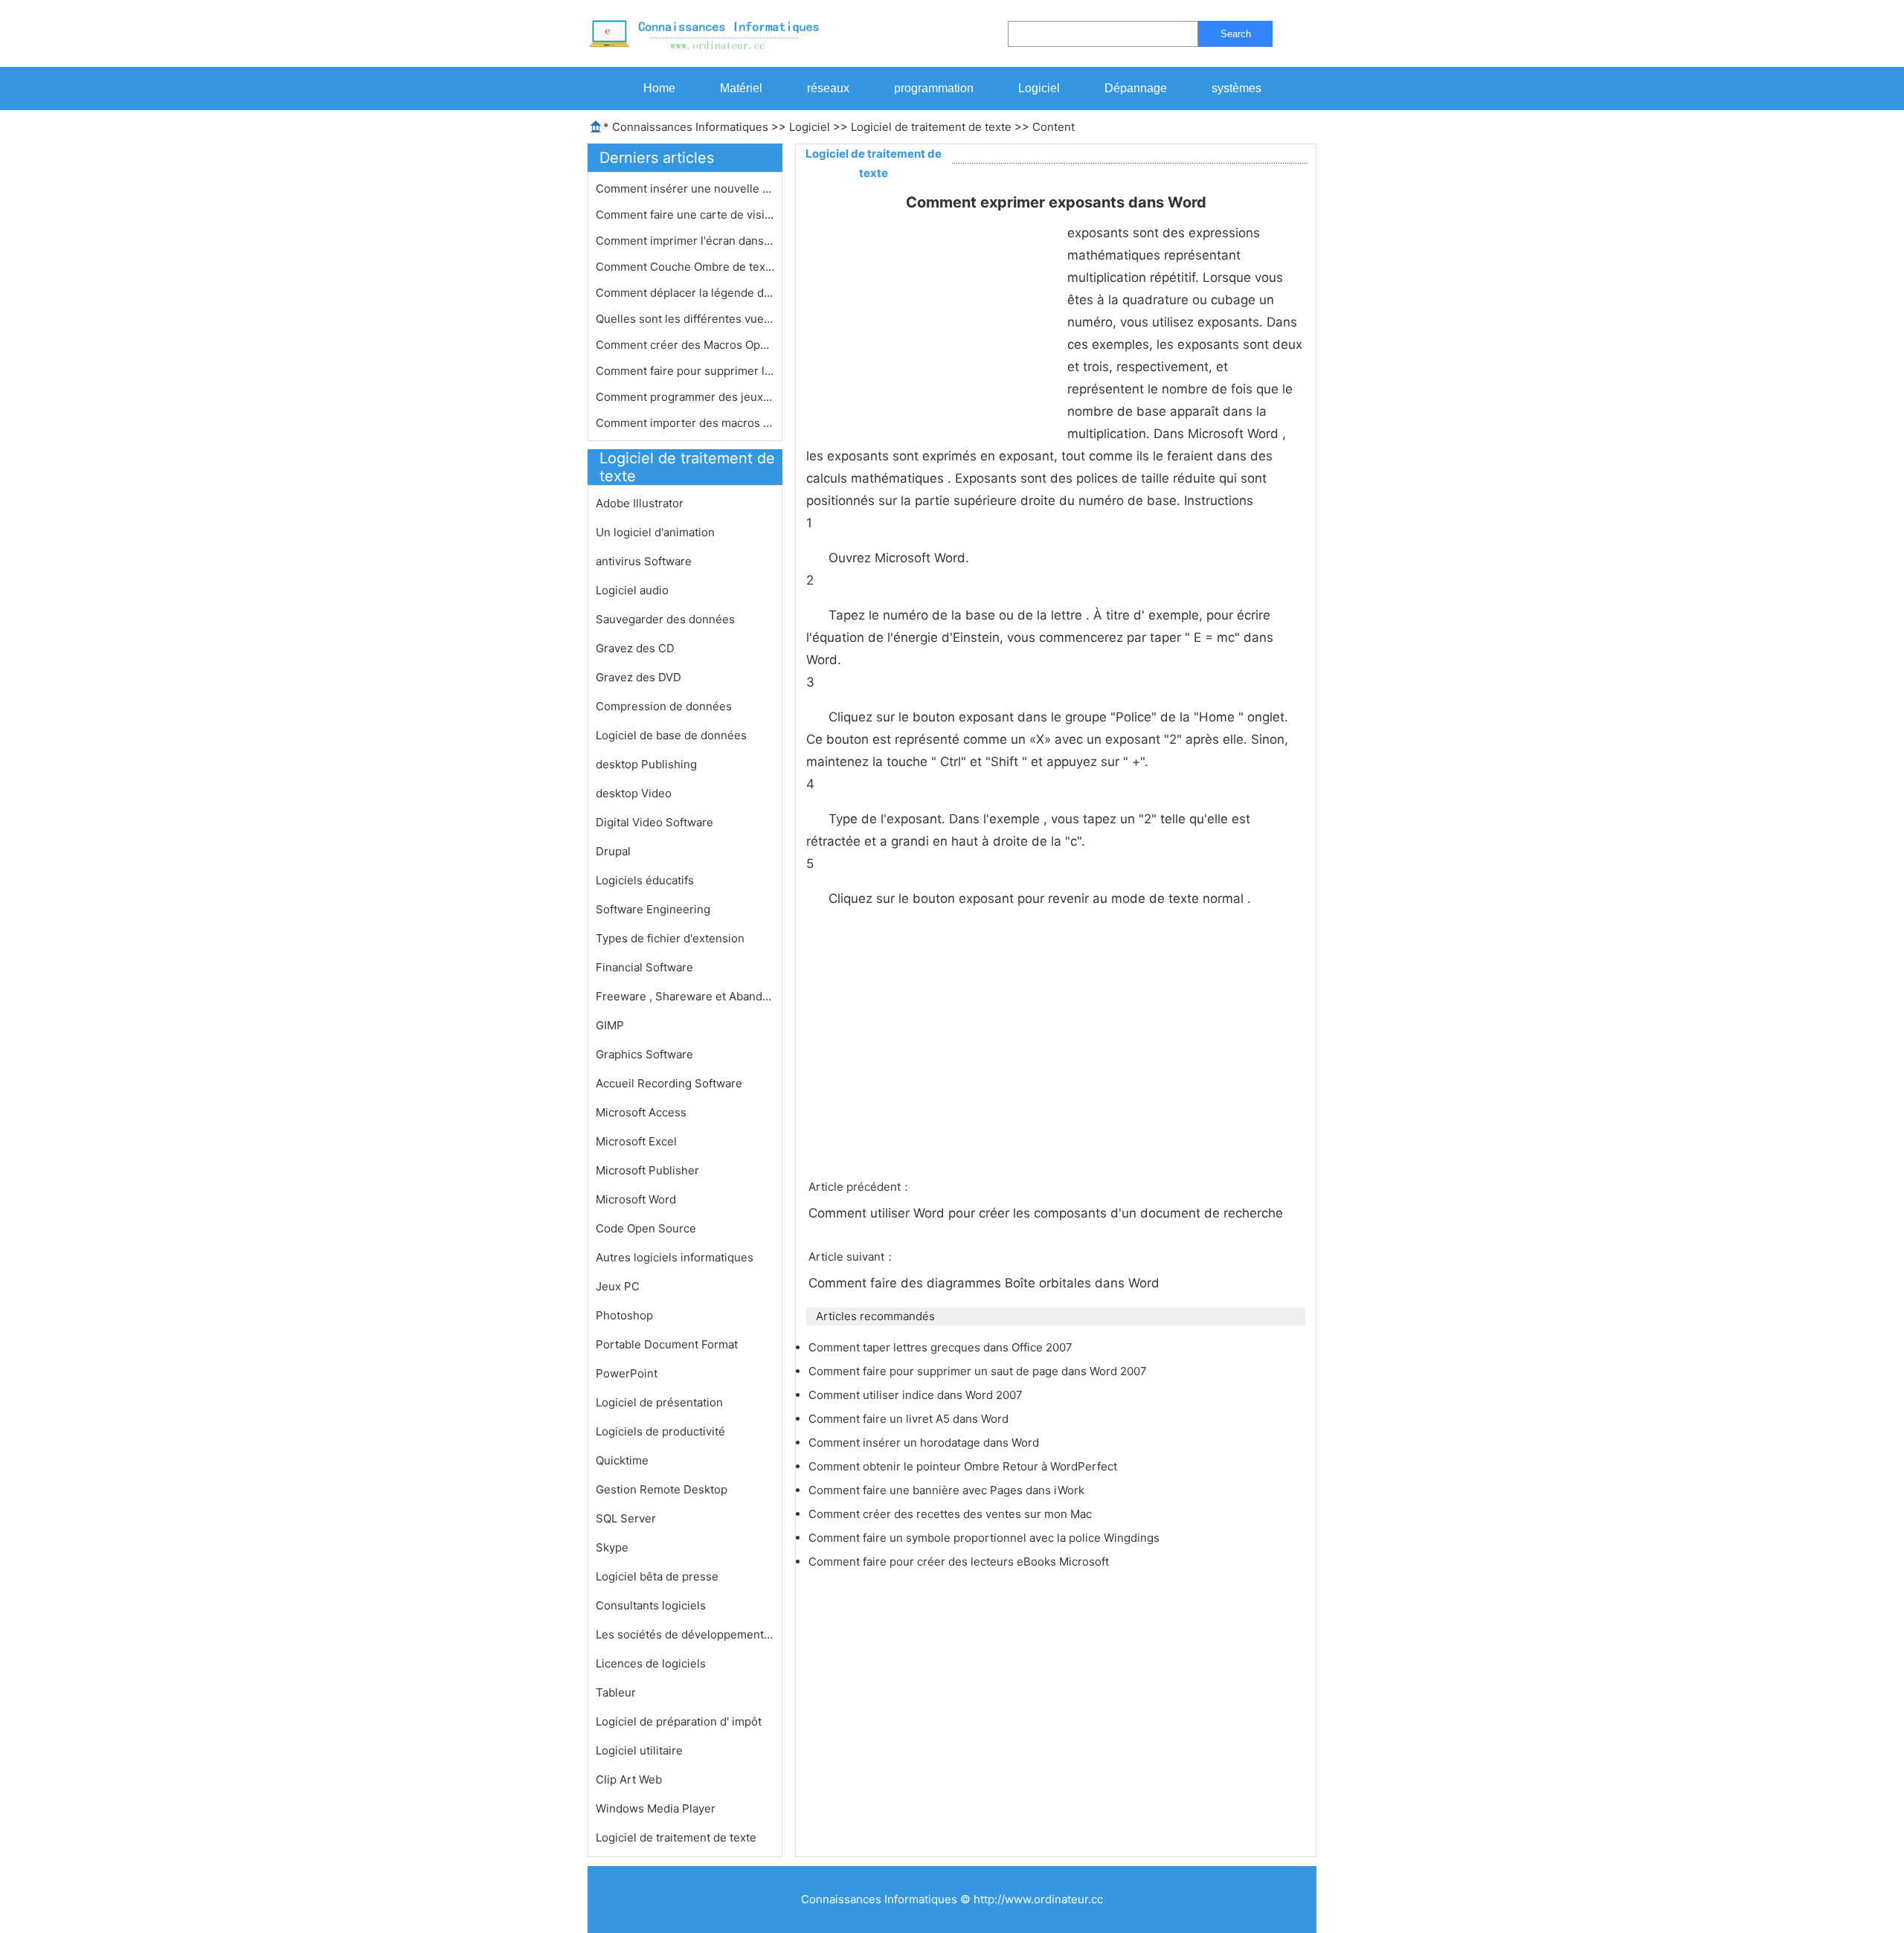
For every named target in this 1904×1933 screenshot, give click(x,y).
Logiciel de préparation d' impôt (679, 1721)
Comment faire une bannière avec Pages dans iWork (948, 1490)
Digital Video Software (654, 822)
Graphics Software (644, 1054)
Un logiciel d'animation (655, 532)
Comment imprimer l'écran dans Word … (685, 241)
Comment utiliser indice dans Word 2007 (917, 1395)
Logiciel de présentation (659, 1402)
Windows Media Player (656, 1808)
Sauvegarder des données (665, 619)
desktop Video (634, 793)
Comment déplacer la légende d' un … (685, 293)
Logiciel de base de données (671, 735)
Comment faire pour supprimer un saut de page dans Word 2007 (979, 1371)
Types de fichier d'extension (670, 938)
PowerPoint (627, 1373)
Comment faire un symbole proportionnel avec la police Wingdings (985, 1538)
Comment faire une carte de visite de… (685, 215)
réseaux (828, 88)
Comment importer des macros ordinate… (685, 423)
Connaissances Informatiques (690, 127)
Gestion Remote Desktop (662, 1489)
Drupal (613, 851)
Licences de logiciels (651, 1663)
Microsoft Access (641, 1112)
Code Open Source (646, 1228)
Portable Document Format (667, 1344)
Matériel (741, 88)
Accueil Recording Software (669, 1083)
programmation (934, 88)
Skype (612, 1547)
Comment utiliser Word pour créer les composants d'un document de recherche (1048, 1213)
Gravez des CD (635, 648)
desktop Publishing (646, 764)
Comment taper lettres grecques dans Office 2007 (942, 1347)
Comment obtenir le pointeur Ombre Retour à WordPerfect (964, 1466)
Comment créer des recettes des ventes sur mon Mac (952, 1514)
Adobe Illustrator (640, 503)
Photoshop (624, 1315)
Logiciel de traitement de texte (931, 127)
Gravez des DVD (639, 677)
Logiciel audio (632, 590)
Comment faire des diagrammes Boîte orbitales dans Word (986, 1283)
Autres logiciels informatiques (675, 1257)
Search (1236, 34)
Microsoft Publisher (647, 1170)
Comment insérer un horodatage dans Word (925, 1442)
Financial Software (644, 967)
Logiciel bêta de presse (657, 1576)
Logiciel (1039, 88)
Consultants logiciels (651, 1605)
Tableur (616, 1692)
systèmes (1236, 88)
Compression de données (664, 706)
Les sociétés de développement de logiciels (685, 1634)
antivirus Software (644, 561)
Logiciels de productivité (660, 1431)
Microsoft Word (636, 1199)
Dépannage (1136, 88)
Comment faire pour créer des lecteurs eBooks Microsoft (960, 1561)
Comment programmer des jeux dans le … (685, 397)
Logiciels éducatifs (645, 880)
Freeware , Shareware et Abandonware (685, 996)
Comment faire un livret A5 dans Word (910, 1419)
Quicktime (622, 1460)
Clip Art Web (629, 1779)
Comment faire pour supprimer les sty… (685, 371)
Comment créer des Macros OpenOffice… (685, 345)
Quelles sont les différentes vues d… (685, 319)
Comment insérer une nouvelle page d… (685, 189)
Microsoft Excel (636, 1141)
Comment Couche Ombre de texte (685, 267)
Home (659, 88)
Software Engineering (653, 909)
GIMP (610, 1025)
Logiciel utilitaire (639, 1750)
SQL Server (626, 1518)
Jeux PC (618, 1286)
